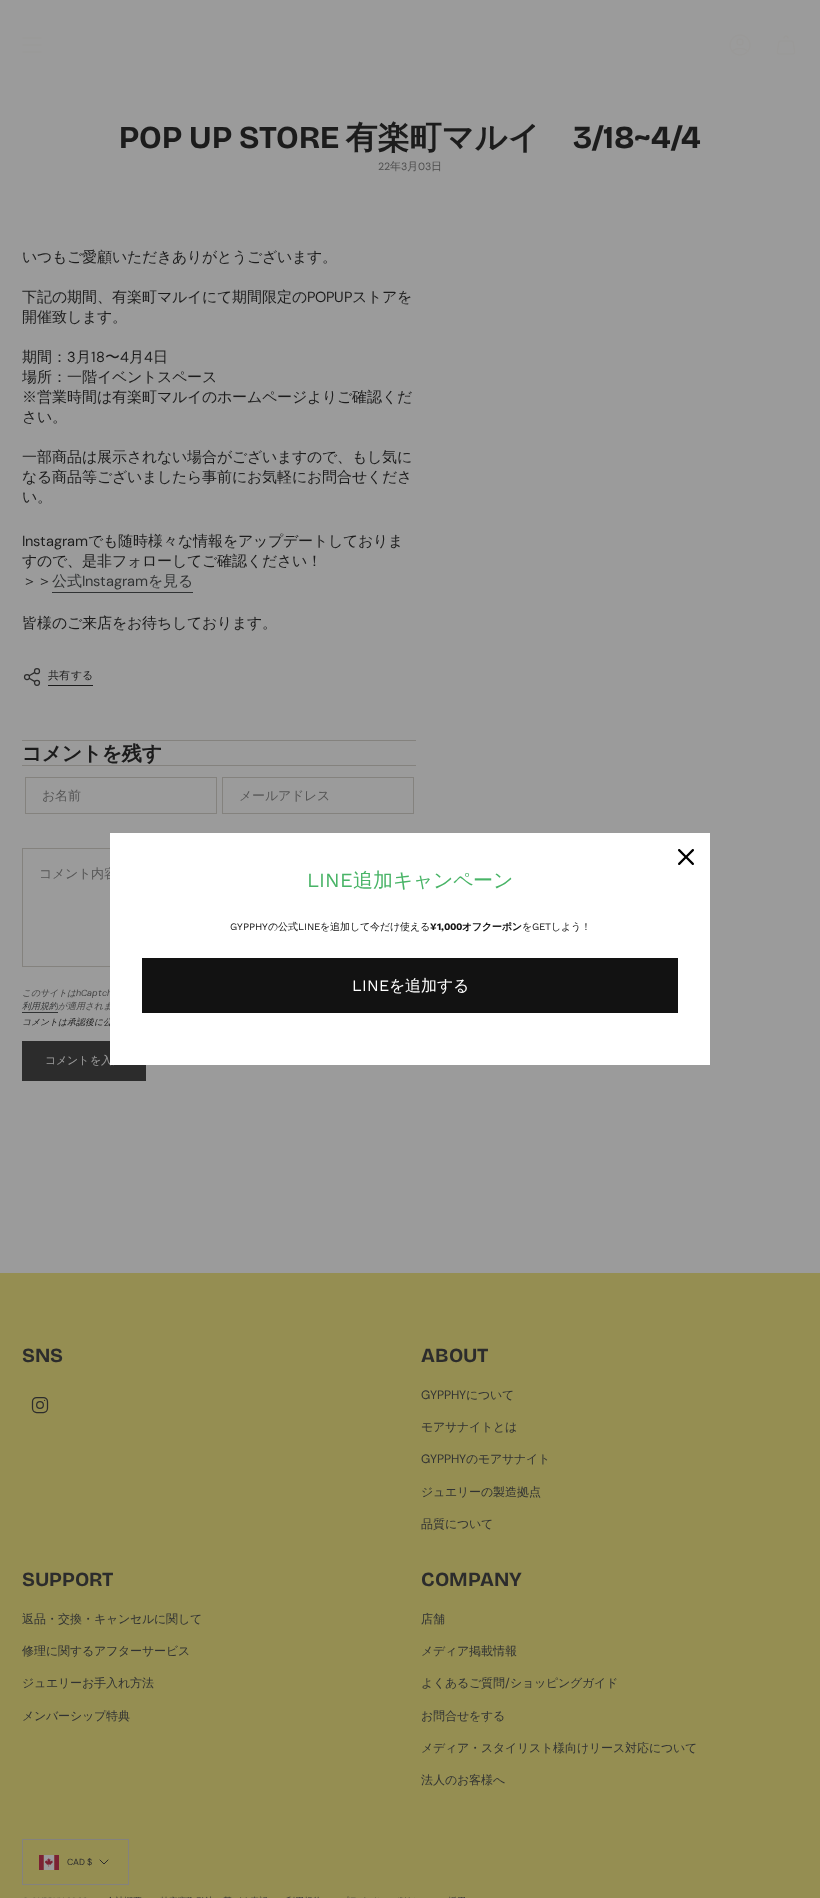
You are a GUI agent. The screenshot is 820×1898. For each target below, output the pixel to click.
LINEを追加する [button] (410, 985)
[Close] (686, 857)
